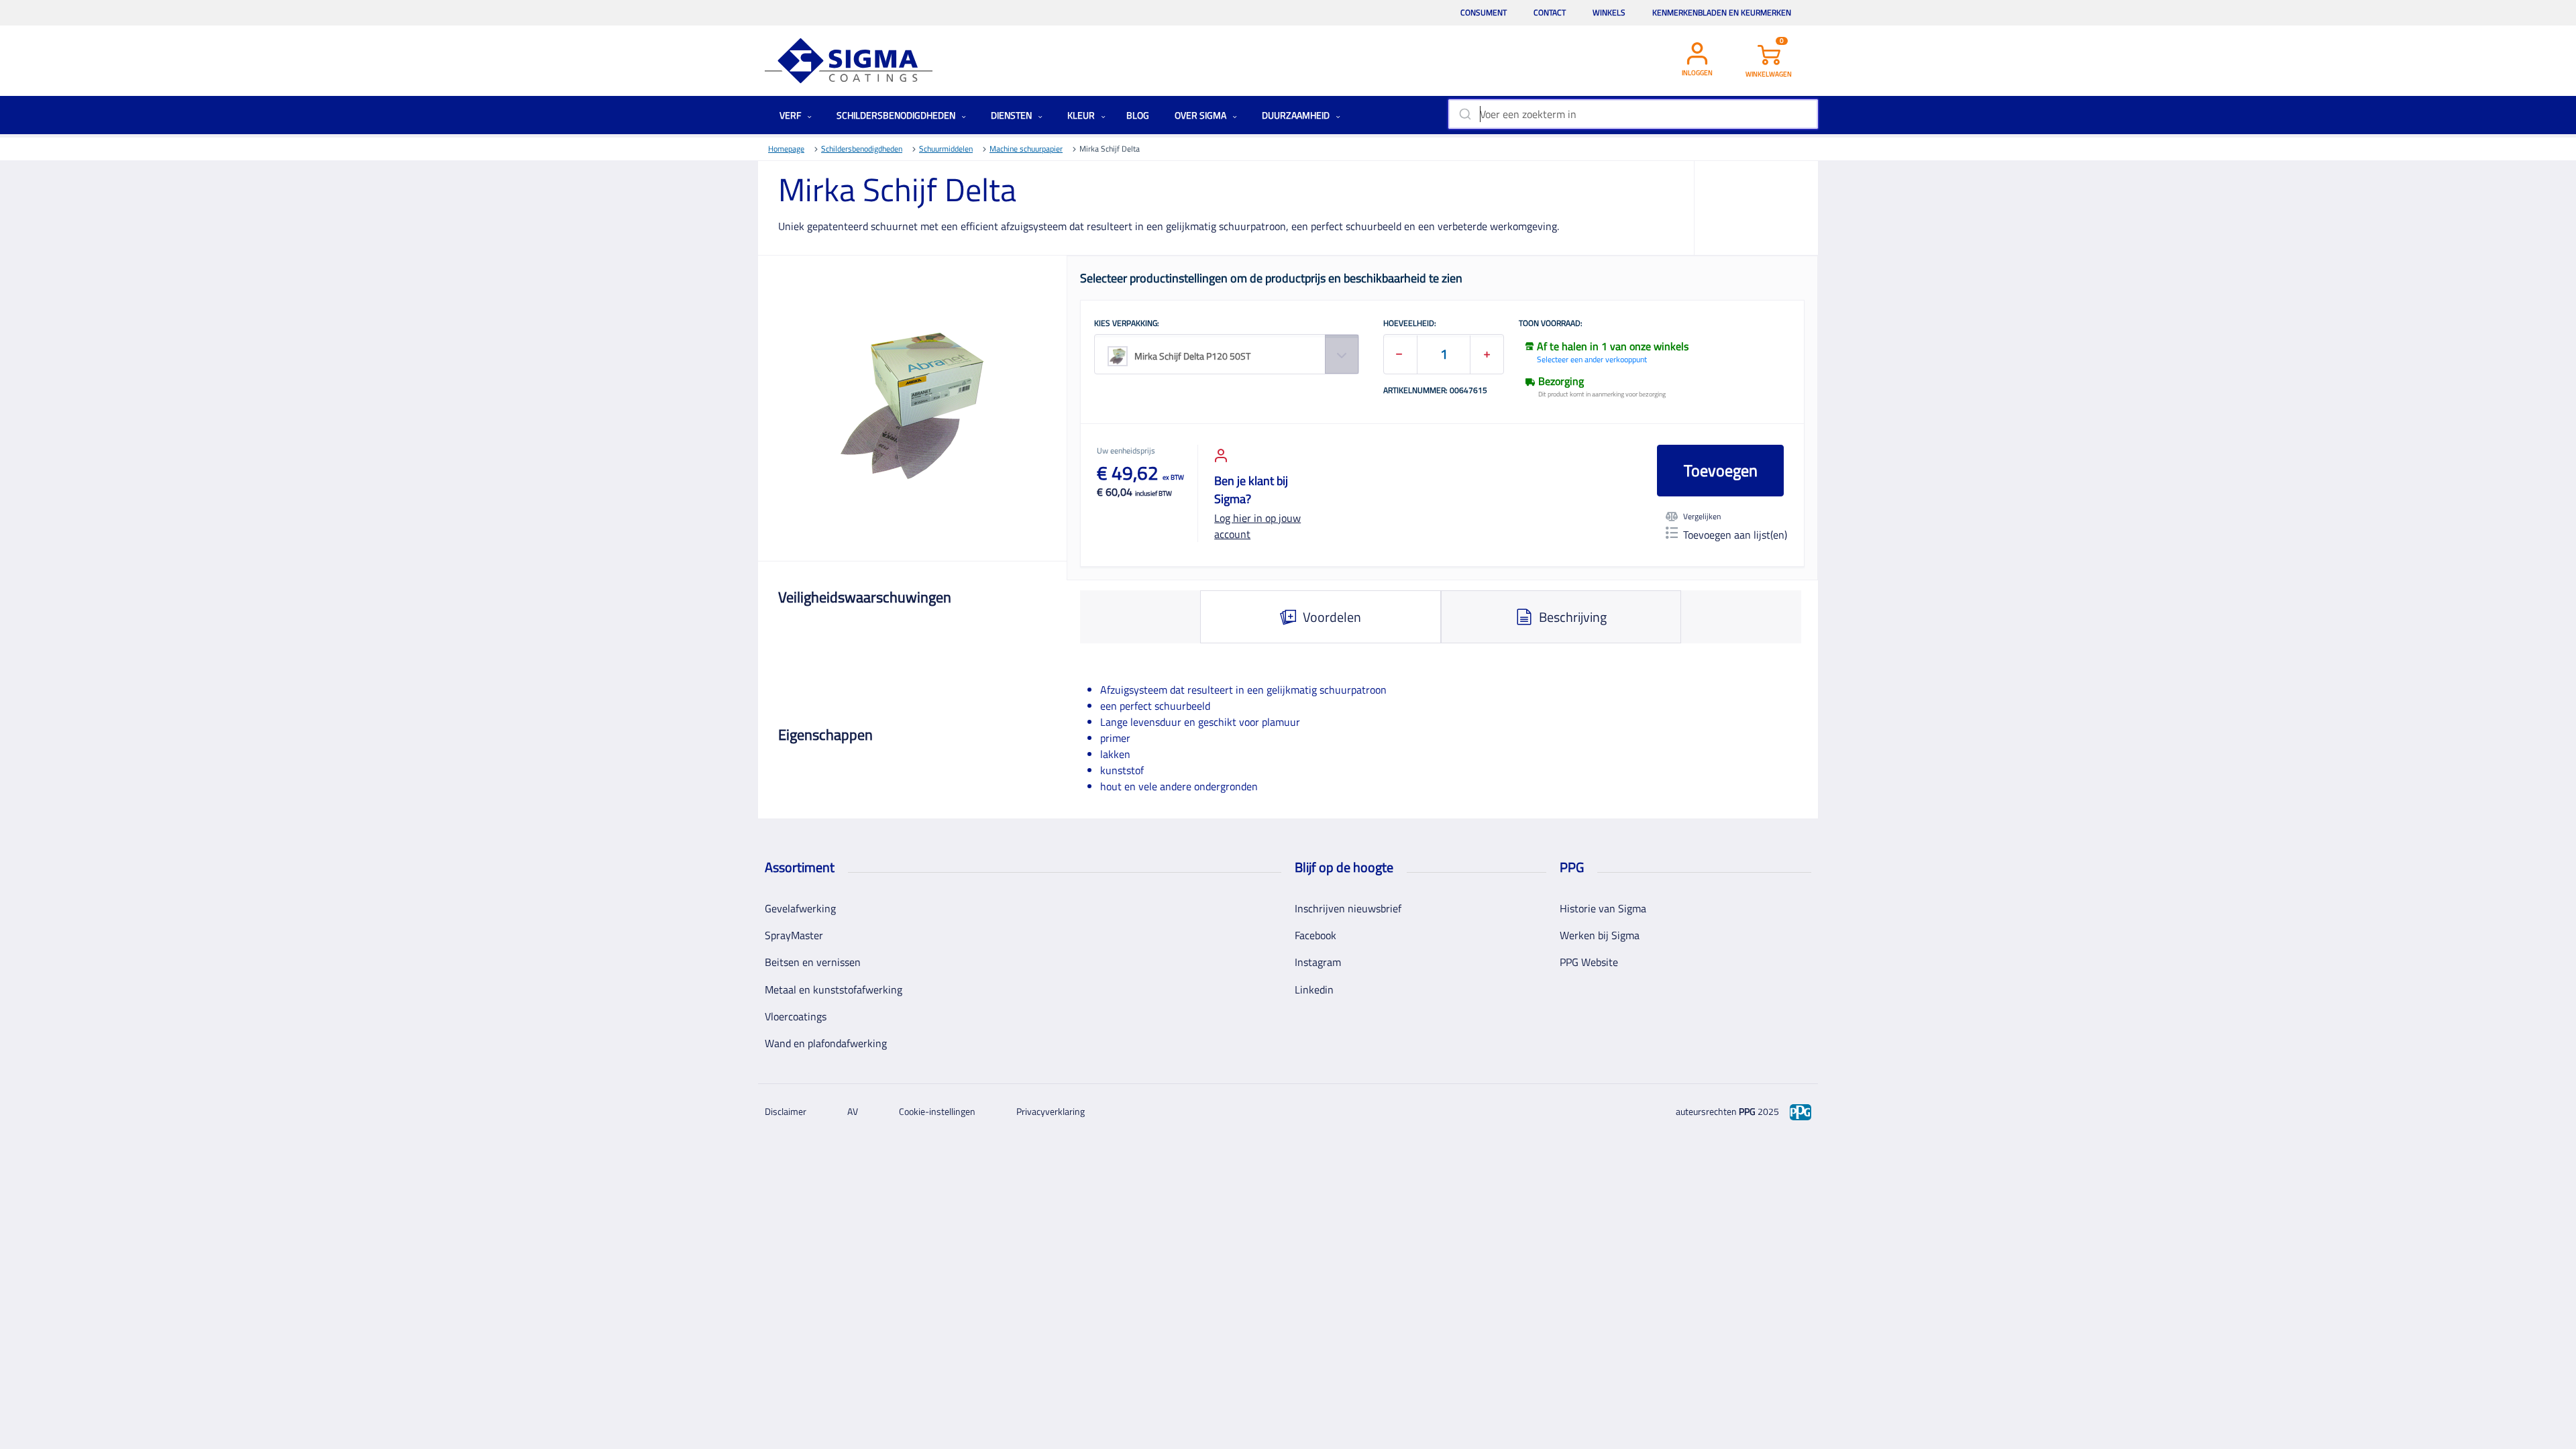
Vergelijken (1702, 517)
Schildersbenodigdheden (897, 115)
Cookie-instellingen (937, 1111)
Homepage (786, 149)
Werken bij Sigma (1600, 935)
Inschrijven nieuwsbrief (1348, 908)
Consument (1484, 12)
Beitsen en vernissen (813, 962)
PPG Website (1589, 962)
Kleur (1082, 115)
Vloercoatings (796, 1016)
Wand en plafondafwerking (826, 1043)
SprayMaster (794, 935)
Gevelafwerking (800, 908)
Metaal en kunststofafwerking (834, 989)
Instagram (1318, 962)
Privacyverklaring (1051, 1111)
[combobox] (1633, 114)
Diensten (1012, 115)
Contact (1550, 12)
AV (853, 1111)
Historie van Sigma (1603, 908)
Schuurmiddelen (946, 149)
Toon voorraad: (1551, 324)
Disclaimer (786, 1111)
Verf (791, 115)
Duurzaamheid (1297, 115)
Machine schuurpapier (1026, 149)
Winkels (1609, 12)
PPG (1747, 1111)
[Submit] (1464, 114)
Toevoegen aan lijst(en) (1735, 535)
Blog (1138, 115)
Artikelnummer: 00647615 (1435, 391)
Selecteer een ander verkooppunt (1592, 359)
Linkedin (1314, 989)
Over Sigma (1201, 115)
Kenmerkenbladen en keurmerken (1722, 12)
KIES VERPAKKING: (1127, 324)
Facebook (1316, 935)
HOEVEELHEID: (1410, 324)
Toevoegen (1721, 470)
